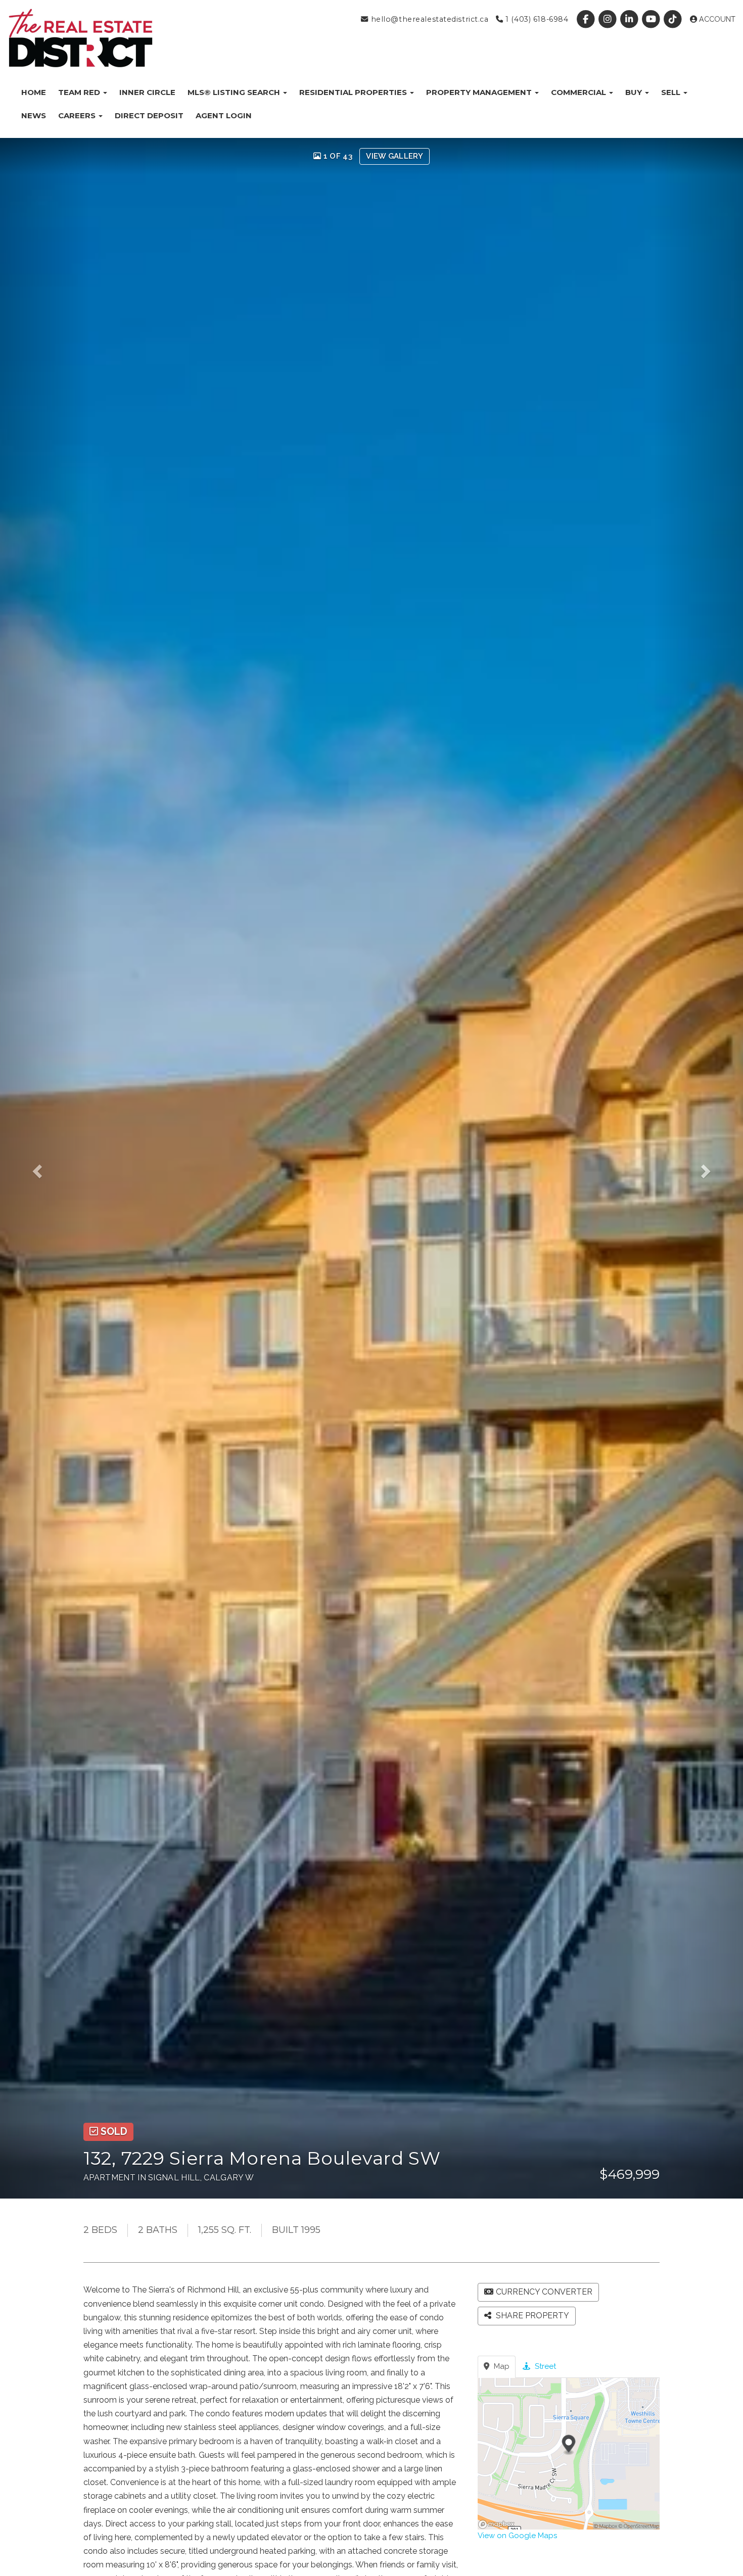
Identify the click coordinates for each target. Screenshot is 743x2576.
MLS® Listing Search (235, 92)
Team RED (80, 92)
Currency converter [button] (544, 2292)
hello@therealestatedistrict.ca (428, 19)
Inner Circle (147, 92)
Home (34, 92)
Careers (78, 115)
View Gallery (394, 156)
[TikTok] (674, 19)
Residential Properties (354, 92)
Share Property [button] (531, 2316)
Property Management (480, 92)
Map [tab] (501, 2366)
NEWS (34, 115)
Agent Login (224, 115)
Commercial (579, 92)
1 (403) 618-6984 (536, 19)
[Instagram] (608, 19)
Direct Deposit (149, 115)
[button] (44, 1168)
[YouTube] (652, 19)
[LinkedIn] (630, 19)
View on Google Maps (517, 2536)
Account (716, 19)
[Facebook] (587, 19)
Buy (635, 92)
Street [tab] (544, 2366)
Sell (672, 92)
